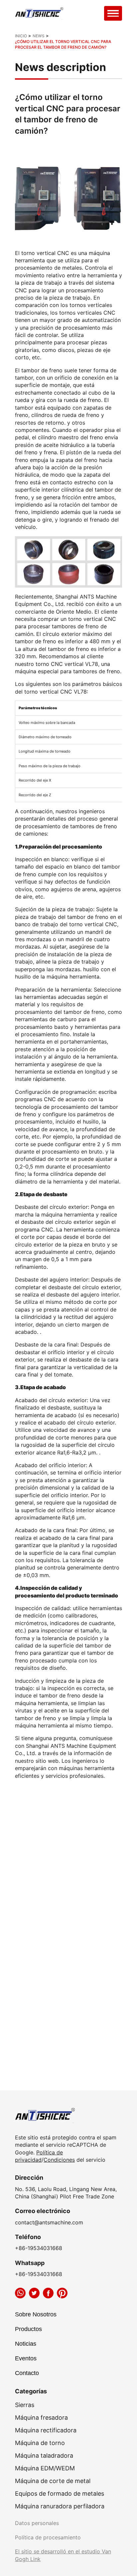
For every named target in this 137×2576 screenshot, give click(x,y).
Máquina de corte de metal (53, 2481)
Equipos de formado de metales (60, 2494)
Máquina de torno (40, 2443)
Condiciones (59, 2160)
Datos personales (37, 2523)
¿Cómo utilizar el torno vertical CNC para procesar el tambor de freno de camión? (63, 44)
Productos (28, 2329)
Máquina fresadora (41, 2418)
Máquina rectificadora (46, 2430)
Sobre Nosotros (36, 2314)
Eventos (26, 2358)
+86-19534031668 (39, 2248)
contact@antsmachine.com (49, 2222)
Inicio (21, 36)
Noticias (26, 2344)
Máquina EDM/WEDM (45, 2468)
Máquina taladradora (44, 2456)
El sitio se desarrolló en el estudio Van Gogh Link (63, 2555)
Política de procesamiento (48, 2537)
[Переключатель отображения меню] (113, 13)
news (39, 36)
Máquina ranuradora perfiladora (60, 2506)
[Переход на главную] (40, 13)
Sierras (25, 2405)
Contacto (27, 2373)
